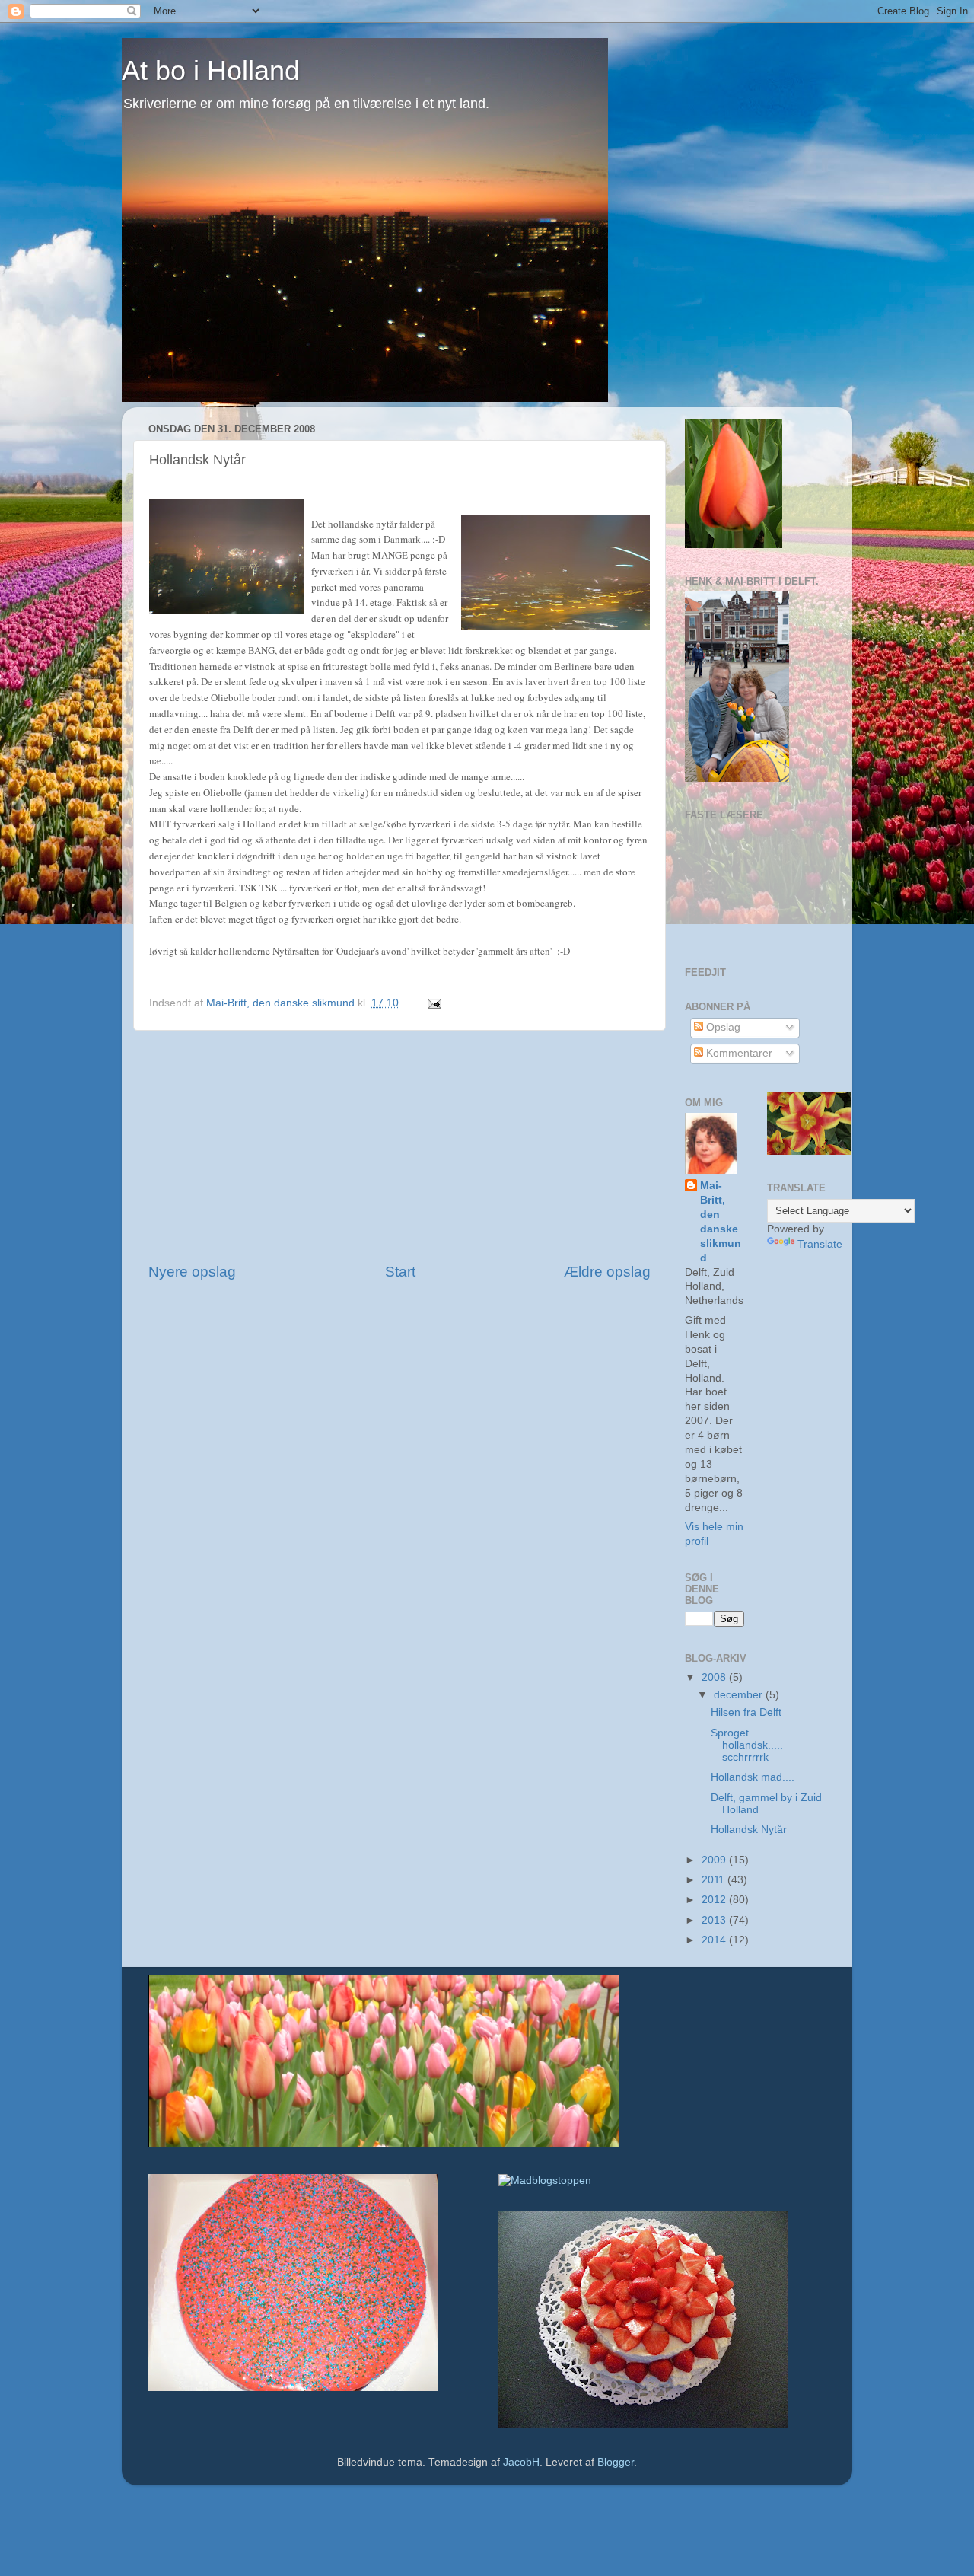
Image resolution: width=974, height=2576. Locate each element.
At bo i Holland (211, 70)
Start (400, 1272)
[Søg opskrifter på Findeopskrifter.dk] (545, 2181)
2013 (715, 1920)
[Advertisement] (399, 1146)
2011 (715, 1880)
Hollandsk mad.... (753, 1777)
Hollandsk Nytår (749, 1830)
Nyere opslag (192, 1272)
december (740, 1695)
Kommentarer (738, 1053)
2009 (715, 1860)
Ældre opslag (607, 1272)
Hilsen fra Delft (746, 1712)
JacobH (521, 2462)
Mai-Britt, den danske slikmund (721, 1221)
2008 (715, 1677)
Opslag (722, 1027)
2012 (715, 1900)
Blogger (616, 2462)
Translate (820, 1244)
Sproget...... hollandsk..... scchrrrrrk (747, 1745)
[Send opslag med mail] (433, 1003)
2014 (715, 1940)
